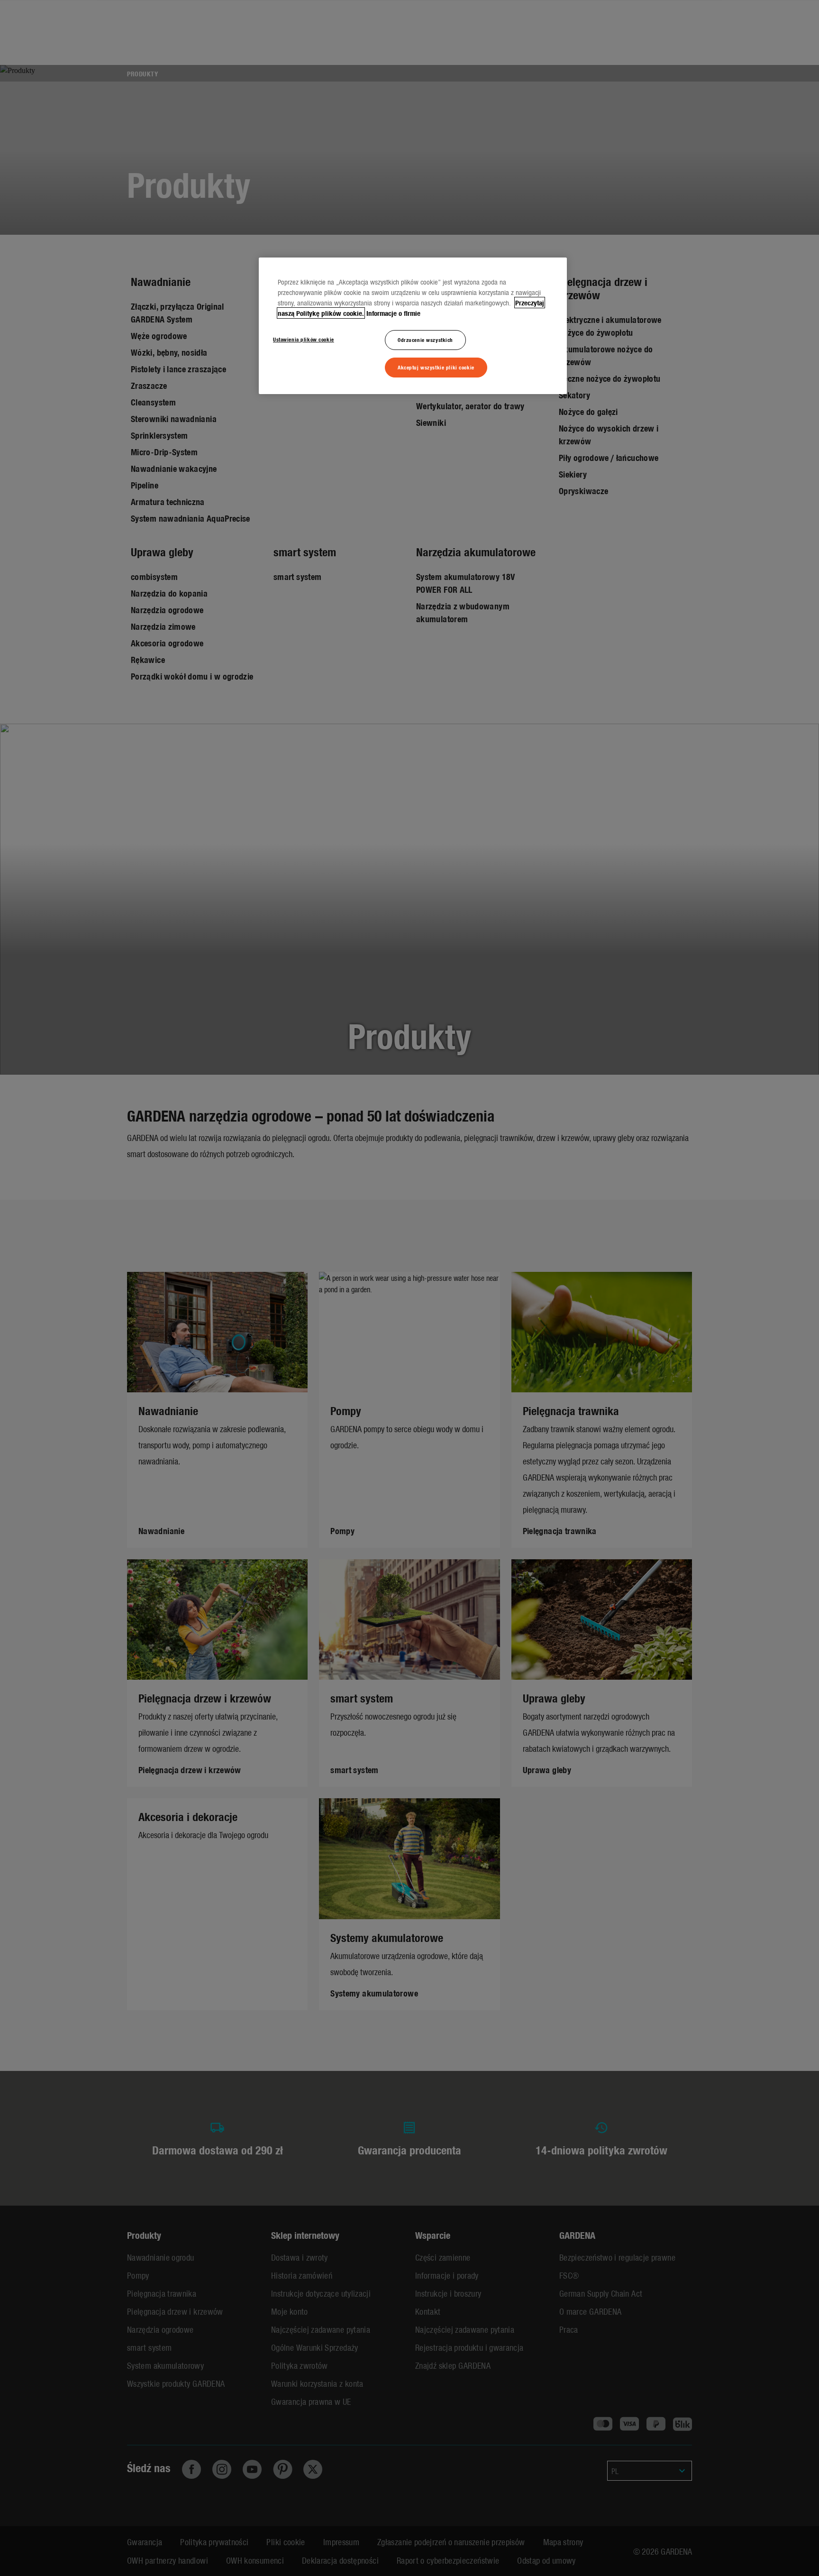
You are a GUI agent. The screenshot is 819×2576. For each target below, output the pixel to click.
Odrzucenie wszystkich (425, 340)
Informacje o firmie (393, 313)
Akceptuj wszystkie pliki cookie (436, 367)
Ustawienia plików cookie (304, 339)
